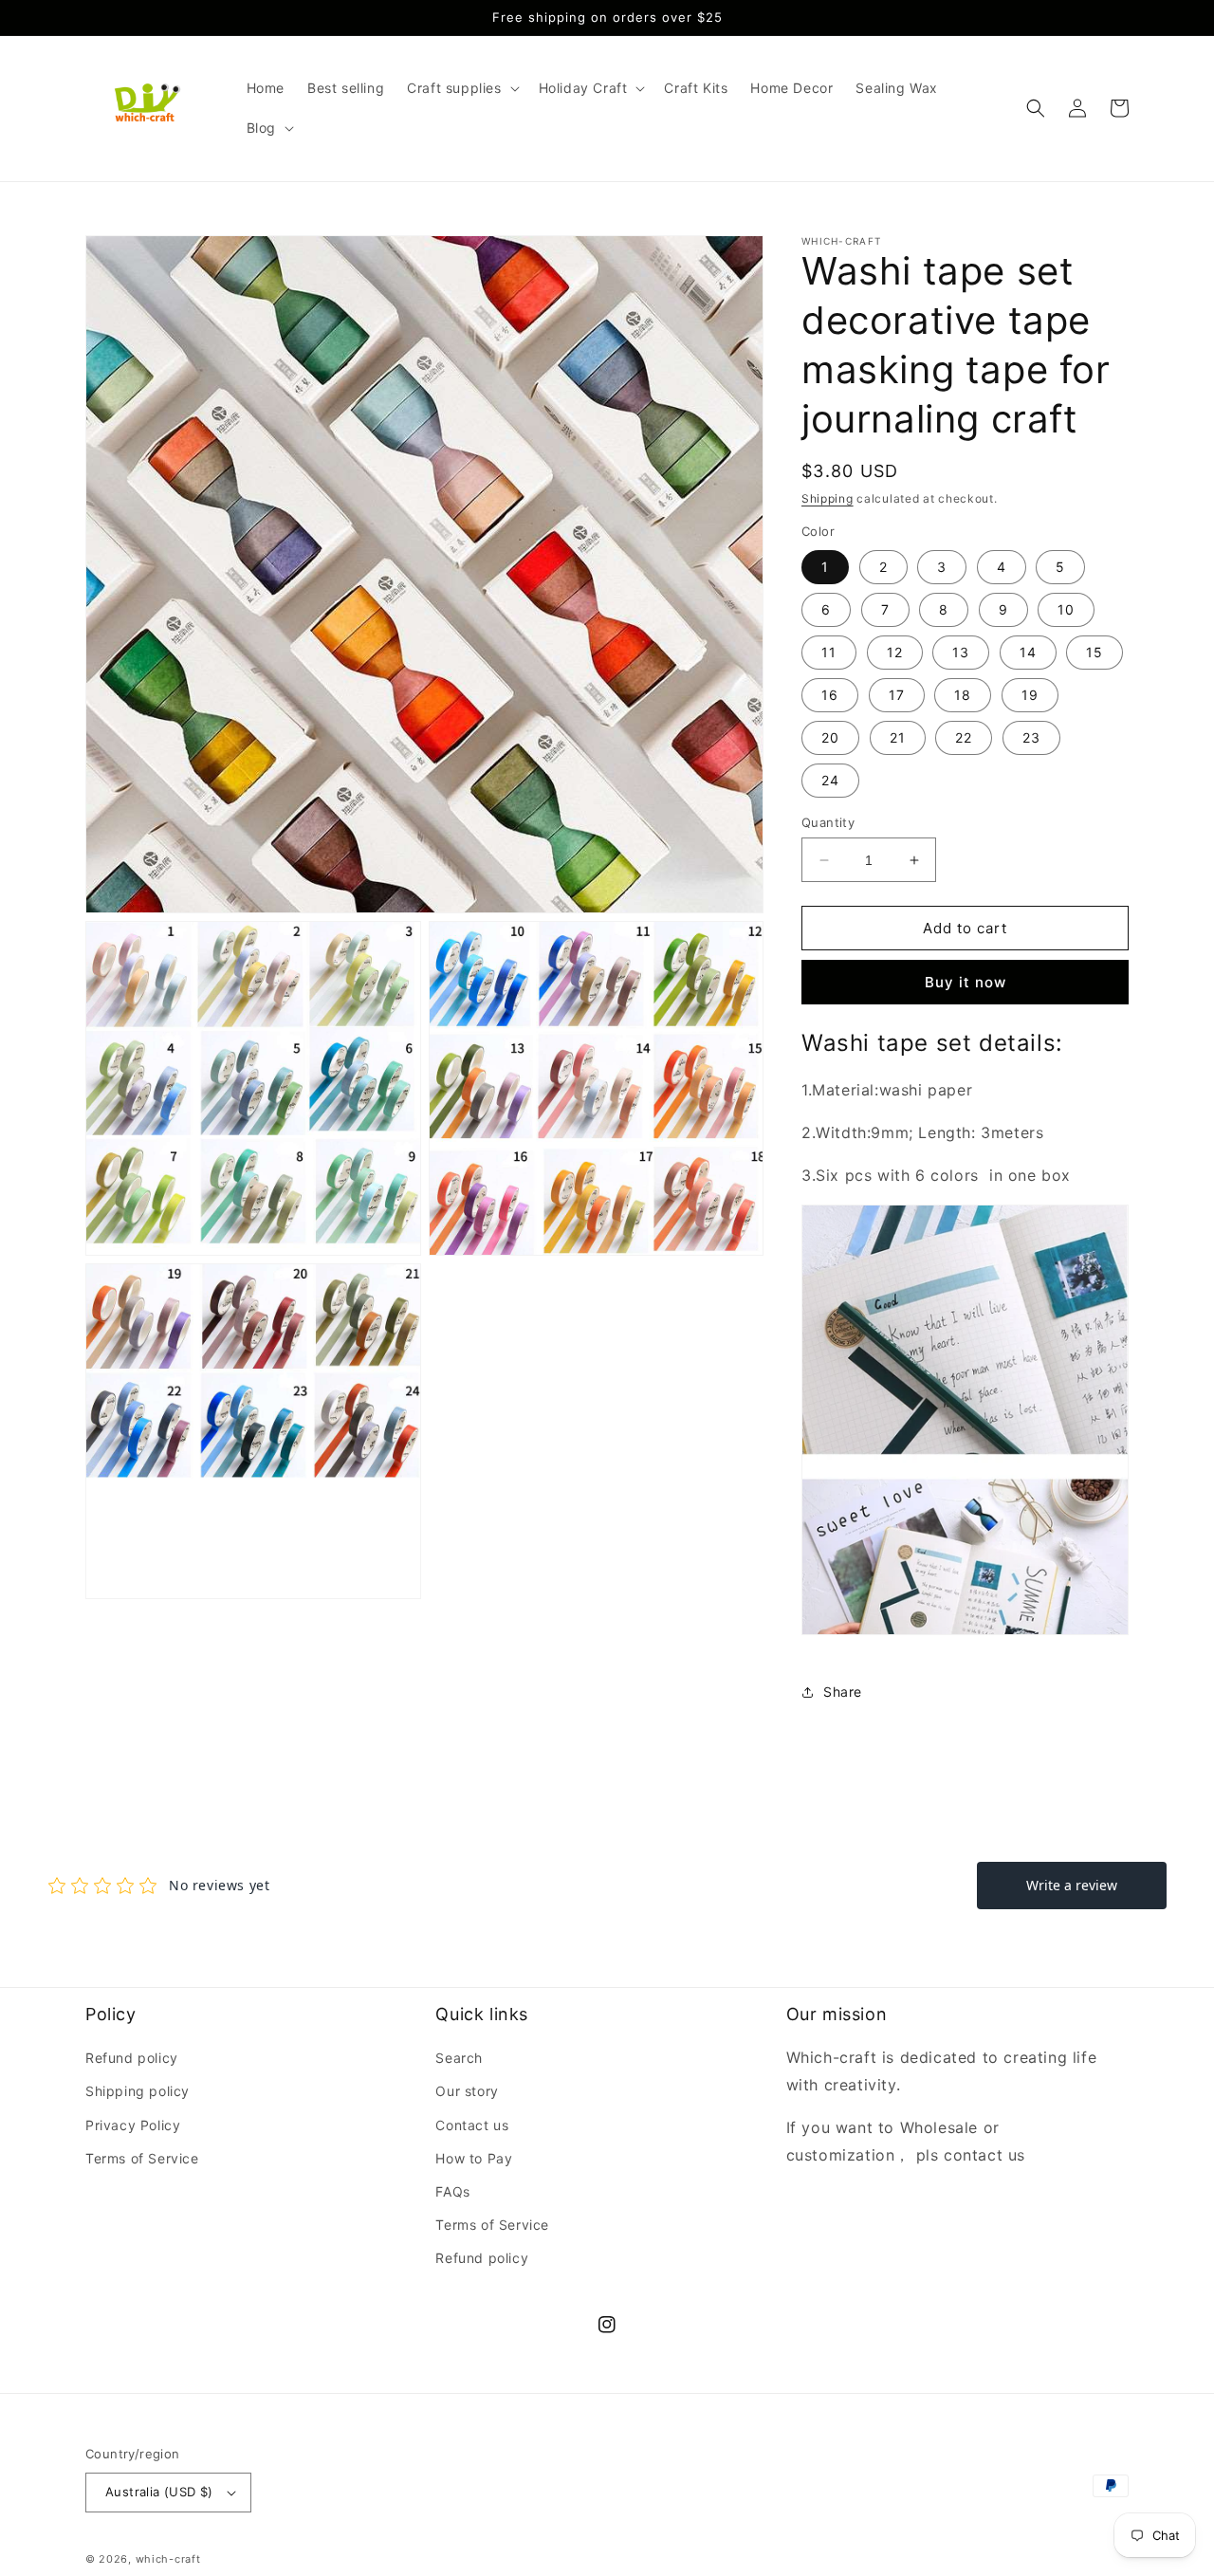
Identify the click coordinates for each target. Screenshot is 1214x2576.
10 (1066, 609)
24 (830, 780)
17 (897, 695)
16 (830, 695)
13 (961, 652)
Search (459, 2058)
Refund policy (132, 2058)
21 (898, 737)
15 (1094, 652)
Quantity (828, 822)
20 (830, 737)
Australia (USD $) (159, 2492)
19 (1030, 695)
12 (895, 652)
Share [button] (843, 1692)
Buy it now (966, 982)
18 (963, 695)
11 (829, 652)
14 (1028, 652)
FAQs (452, 2191)
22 (964, 737)
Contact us (472, 2125)
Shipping (828, 498)
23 (1031, 737)
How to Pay (474, 2158)
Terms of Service (142, 2158)
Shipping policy (138, 2091)
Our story (467, 2091)
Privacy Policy (133, 2125)
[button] (461, 88)
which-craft (168, 2559)
